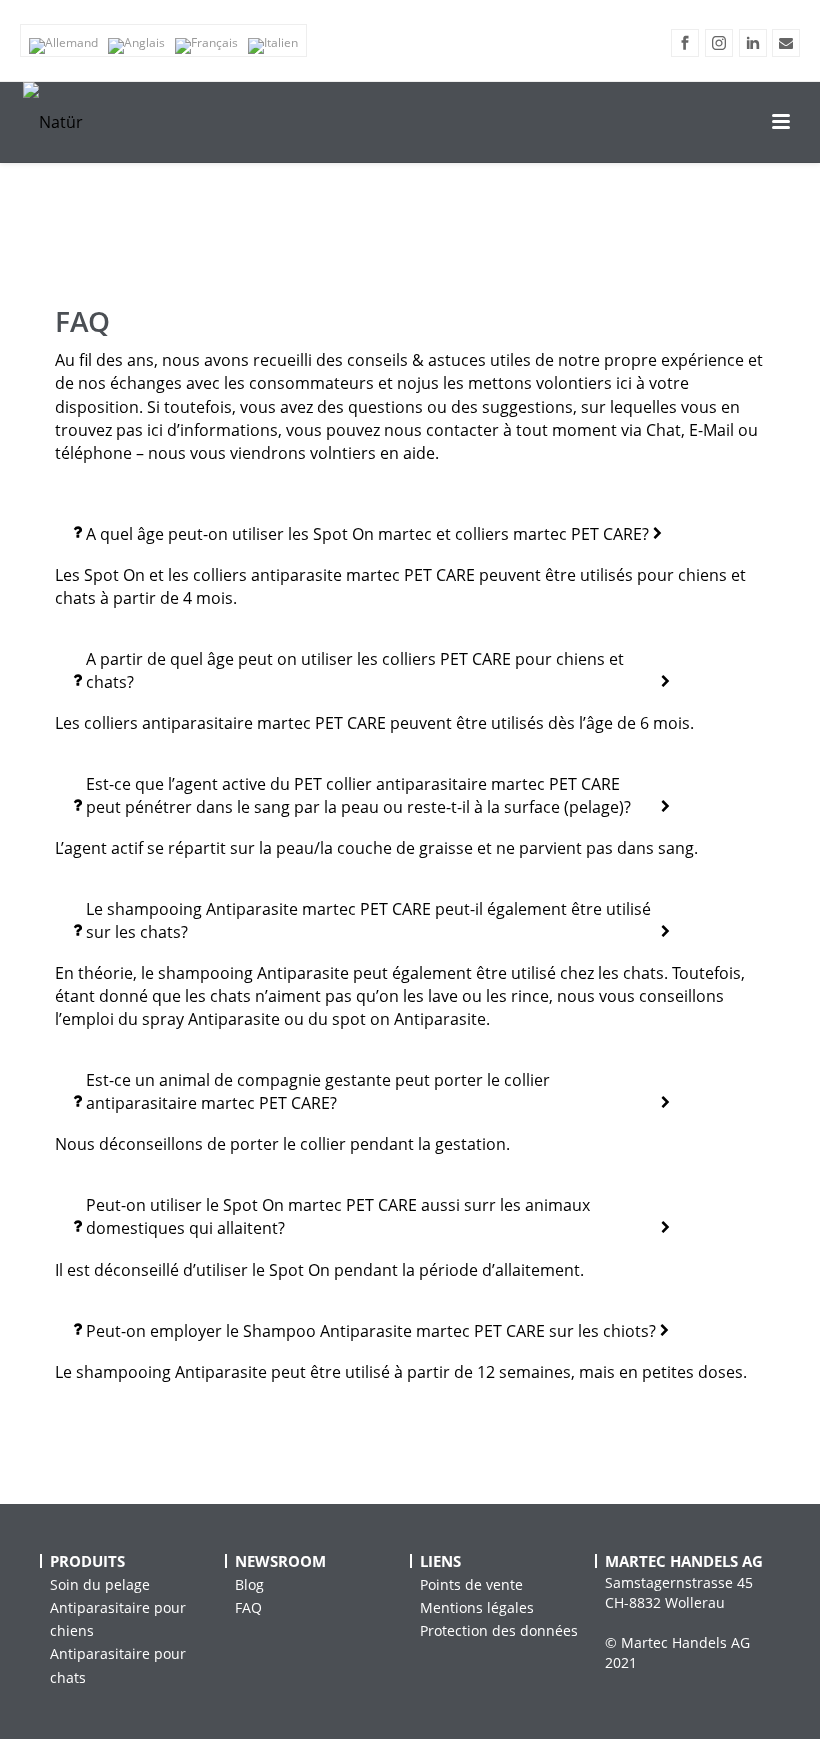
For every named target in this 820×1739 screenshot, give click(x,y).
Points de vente (471, 1584)
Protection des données (499, 1630)
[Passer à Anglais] (136, 46)
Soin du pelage (100, 1584)
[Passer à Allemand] (63, 46)
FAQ (248, 1607)
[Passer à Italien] (273, 46)
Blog (249, 1584)
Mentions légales (477, 1607)
